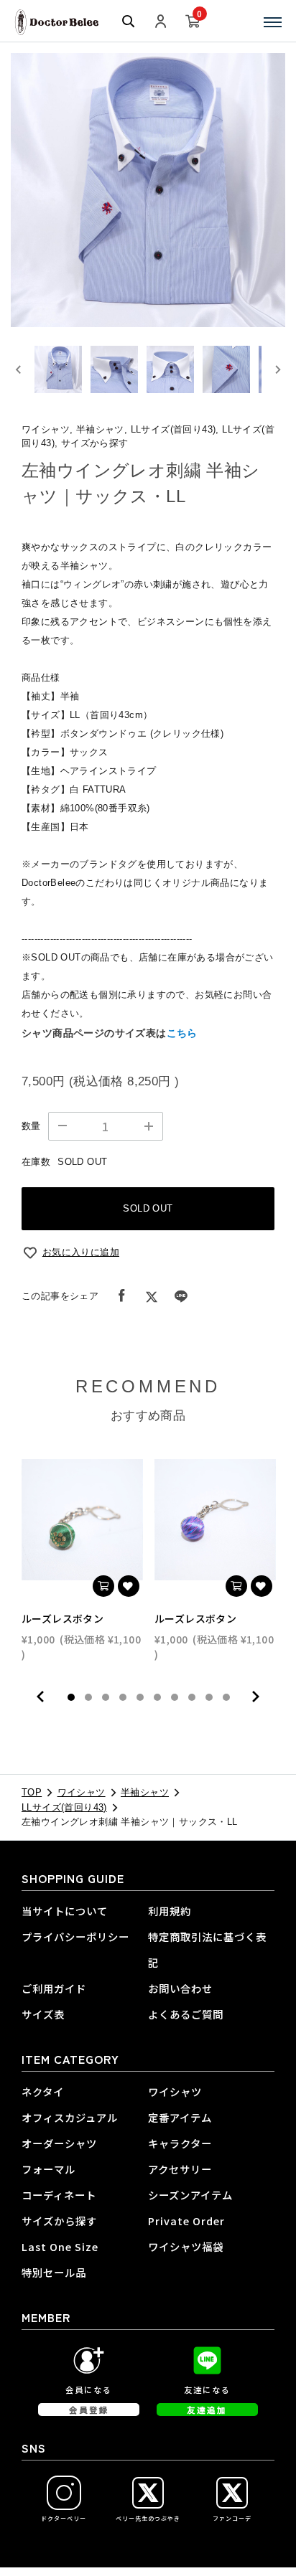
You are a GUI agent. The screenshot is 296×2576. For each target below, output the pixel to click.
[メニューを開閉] (273, 22)
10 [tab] (226, 1697)
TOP (32, 1792)
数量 (31, 1126)
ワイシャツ (82, 1792)
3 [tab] (106, 1697)
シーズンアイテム (190, 2195)
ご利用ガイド (54, 1988)
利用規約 (170, 1911)
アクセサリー (180, 2169)
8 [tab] (192, 1697)
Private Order (186, 2221)
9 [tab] (209, 1697)
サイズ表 (43, 2014)
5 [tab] (140, 1697)
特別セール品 (54, 2272)
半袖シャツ (145, 1792)
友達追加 (207, 2410)
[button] (58, 369)
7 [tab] (175, 1697)
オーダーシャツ (59, 2143)
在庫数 (36, 1162)
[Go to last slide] (19, 369)
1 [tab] (71, 1697)
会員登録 (89, 2410)
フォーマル (48, 2169)
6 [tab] (157, 1697)
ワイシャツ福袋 (186, 2246)
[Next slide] (277, 369)
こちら (182, 1033)
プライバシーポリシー (75, 1936)
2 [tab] (88, 1697)
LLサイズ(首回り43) (64, 1807)
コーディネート (59, 2195)
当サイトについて (65, 1911)
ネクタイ (43, 2091)
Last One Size (60, 2246)
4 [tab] (123, 1697)
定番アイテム (180, 2117)
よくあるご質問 (186, 2014)
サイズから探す (59, 2221)
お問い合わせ (180, 1988)
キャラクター (180, 2143)
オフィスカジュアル (70, 2117)
